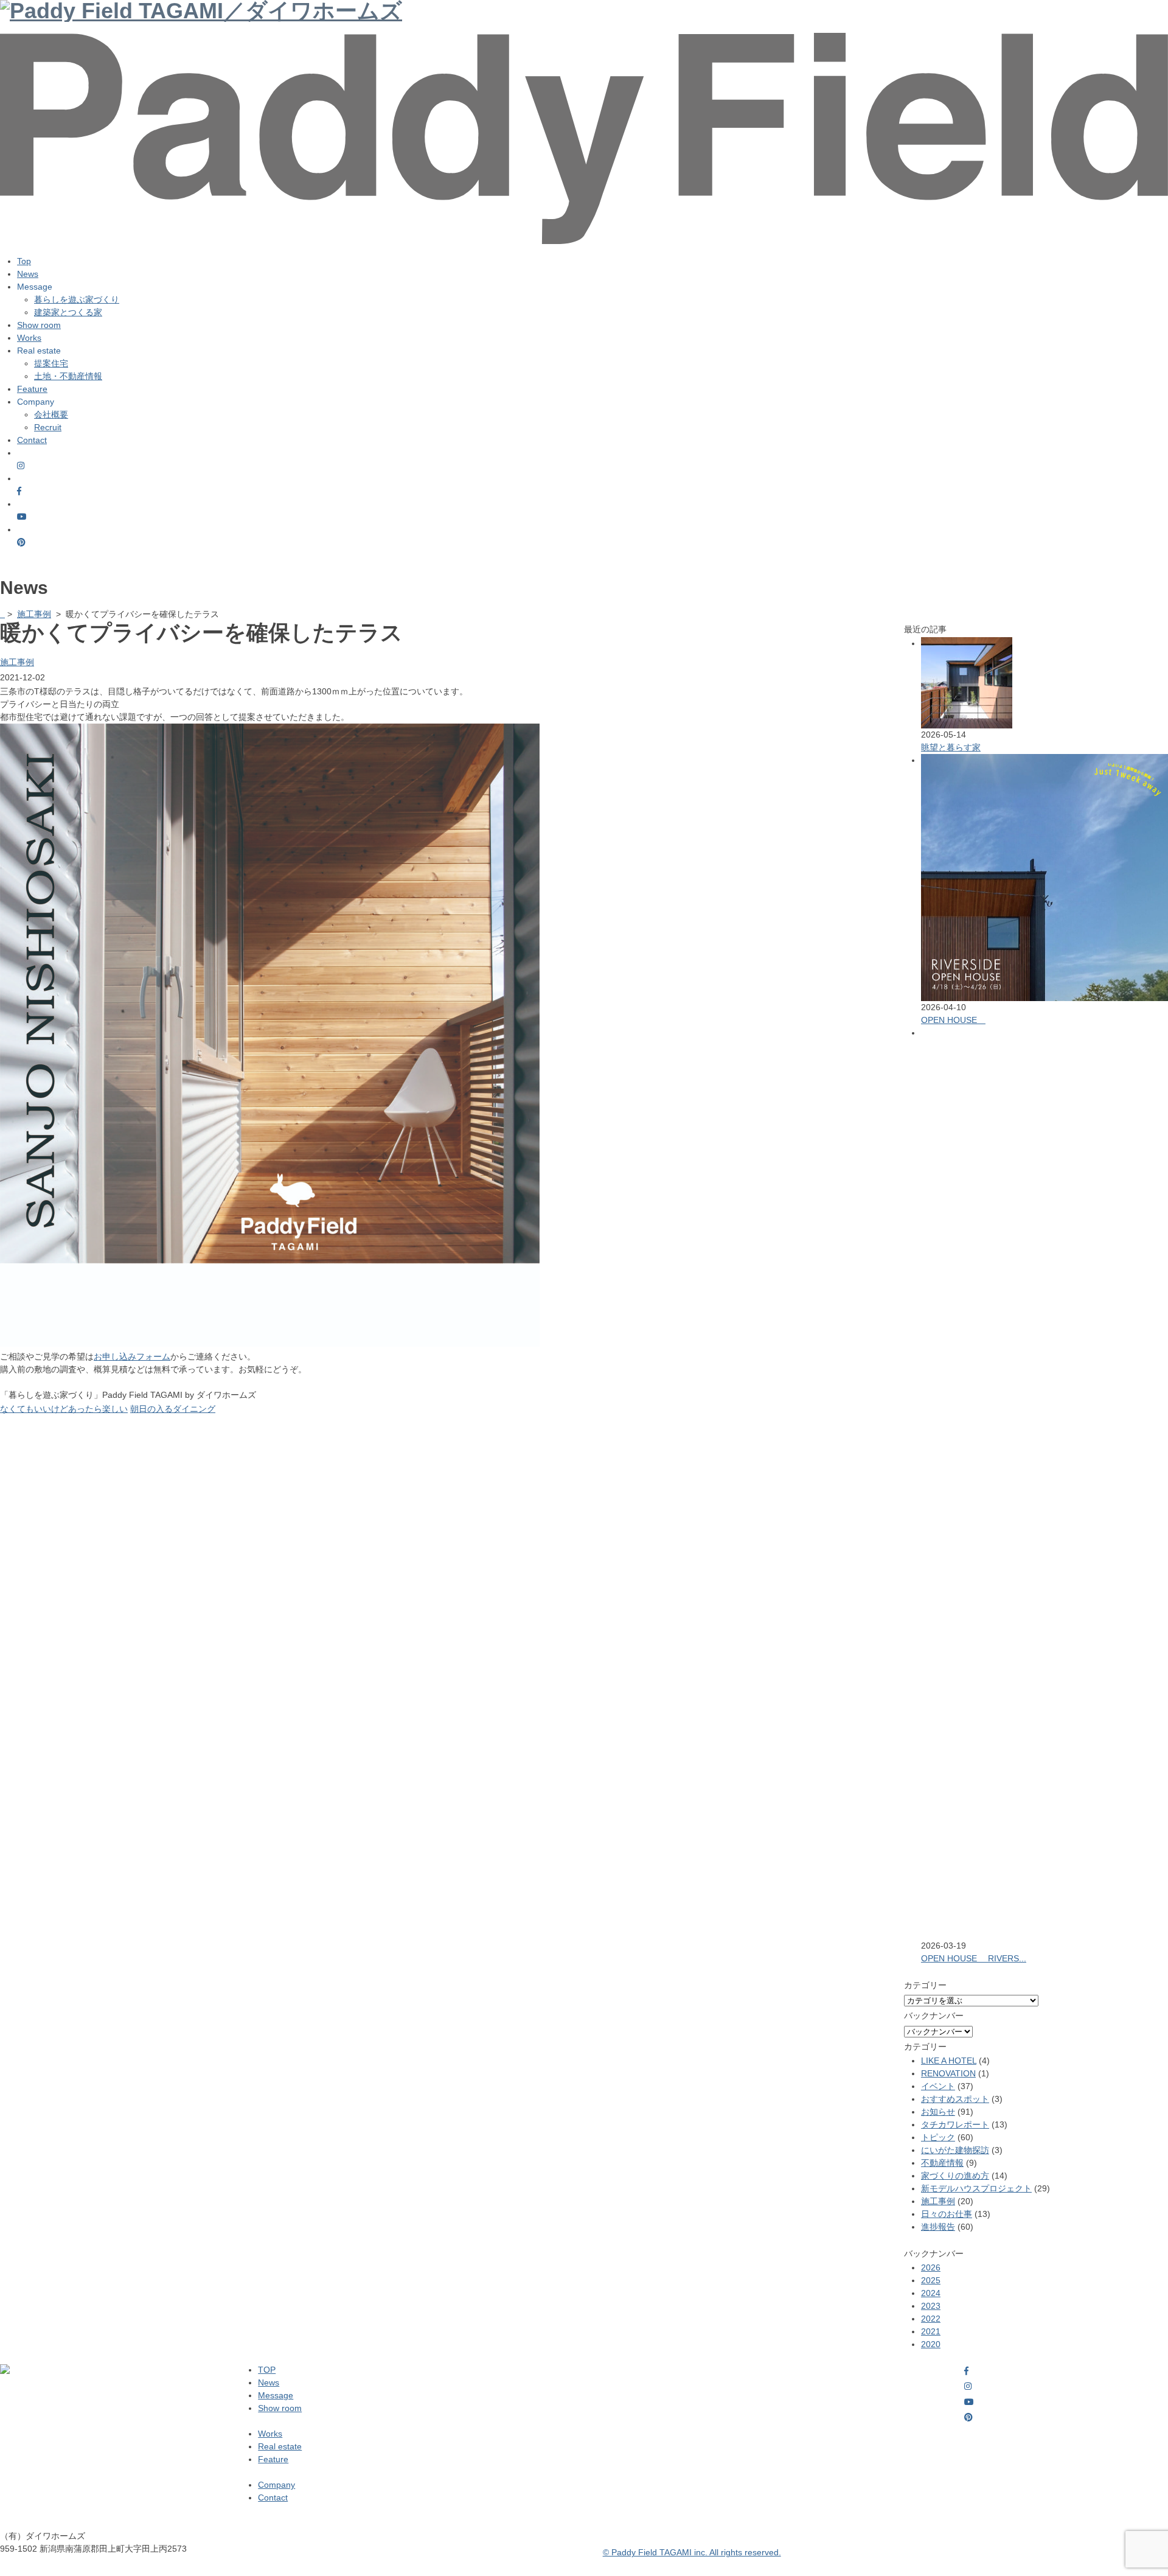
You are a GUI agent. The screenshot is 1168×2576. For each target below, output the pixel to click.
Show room (39, 325)
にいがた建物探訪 (955, 2150)
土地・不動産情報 (68, 376)
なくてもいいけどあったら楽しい (64, 1409)
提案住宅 (51, 363)
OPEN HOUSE (953, 1020)
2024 (931, 2293)
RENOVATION (948, 2073)
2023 (931, 2306)
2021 (931, 2331)
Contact (32, 440)
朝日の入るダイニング (173, 1409)
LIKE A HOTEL (949, 2061)
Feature (32, 389)
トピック (938, 2137)
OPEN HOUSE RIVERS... (974, 1958)
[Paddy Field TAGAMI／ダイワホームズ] (584, 44)
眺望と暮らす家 (951, 747)
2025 (931, 2280)
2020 (931, 2344)
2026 (931, 2267)
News (28, 274)
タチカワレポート (955, 2124)
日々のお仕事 (947, 2214)
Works (29, 338)
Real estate (280, 2446)
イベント (938, 2086)
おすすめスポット (955, 2099)
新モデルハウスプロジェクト (976, 2188)
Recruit (48, 427)
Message (276, 2395)
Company (276, 2485)
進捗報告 (938, 2227)
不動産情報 (942, 2163)
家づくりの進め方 (955, 2176)
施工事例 (34, 614)
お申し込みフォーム (132, 1356)
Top (24, 261)
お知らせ (938, 2112)
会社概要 (51, 414)
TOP (267, 2370)
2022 (931, 2319)
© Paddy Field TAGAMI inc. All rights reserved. (692, 2552)
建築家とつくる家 (68, 312)
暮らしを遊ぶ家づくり (77, 299)
